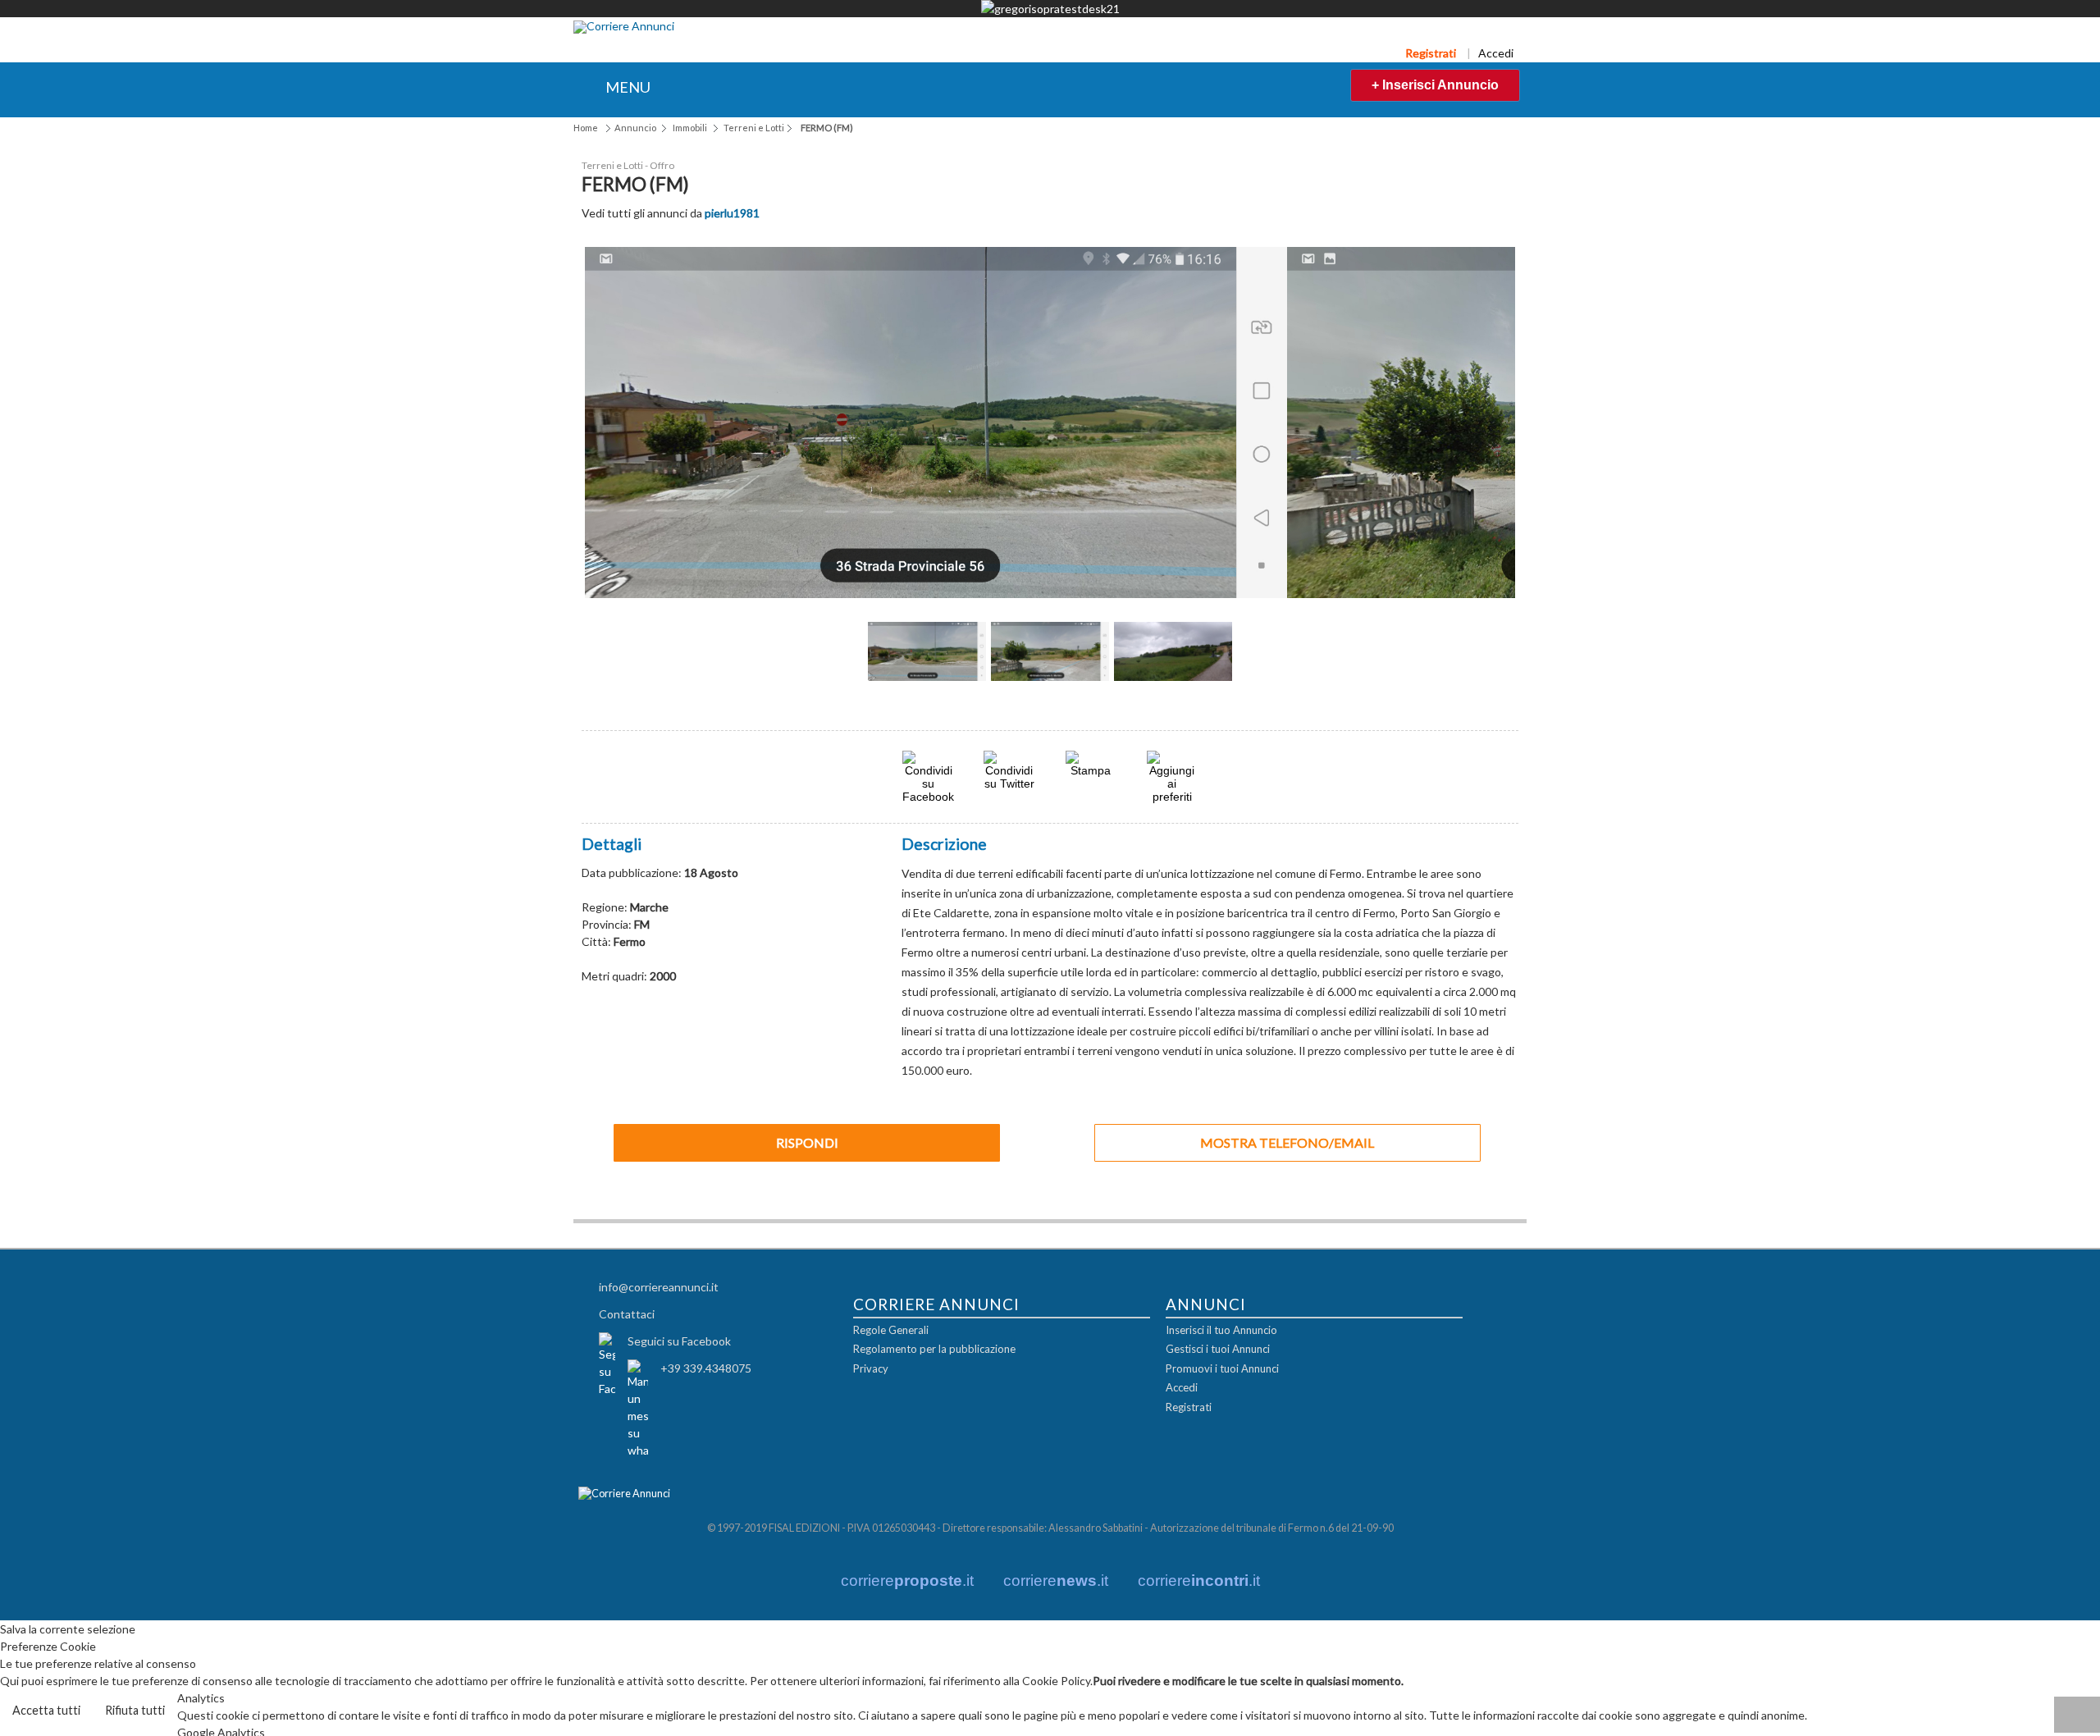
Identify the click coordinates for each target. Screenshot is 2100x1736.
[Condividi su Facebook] (928, 795)
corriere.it (907, 1580)
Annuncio (635, 128)
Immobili (690, 128)
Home (586, 128)
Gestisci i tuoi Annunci (1218, 1348)
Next (1259, 671)
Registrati (1431, 53)
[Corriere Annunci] (624, 27)
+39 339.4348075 (706, 1366)
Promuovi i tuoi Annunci (1222, 1368)
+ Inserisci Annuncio (1435, 85)
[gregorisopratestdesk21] (1050, 9)
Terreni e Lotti (754, 128)
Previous (841, 671)
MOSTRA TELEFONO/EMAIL (1287, 1141)
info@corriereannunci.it (659, 1285)
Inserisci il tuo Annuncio (1221, 1329)
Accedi (1496, 53)
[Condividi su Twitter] (1009, 781)
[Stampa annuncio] (1091, 768)
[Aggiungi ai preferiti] (1172, 775)
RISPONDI (807, 1141)
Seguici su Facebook (679, 1339)
